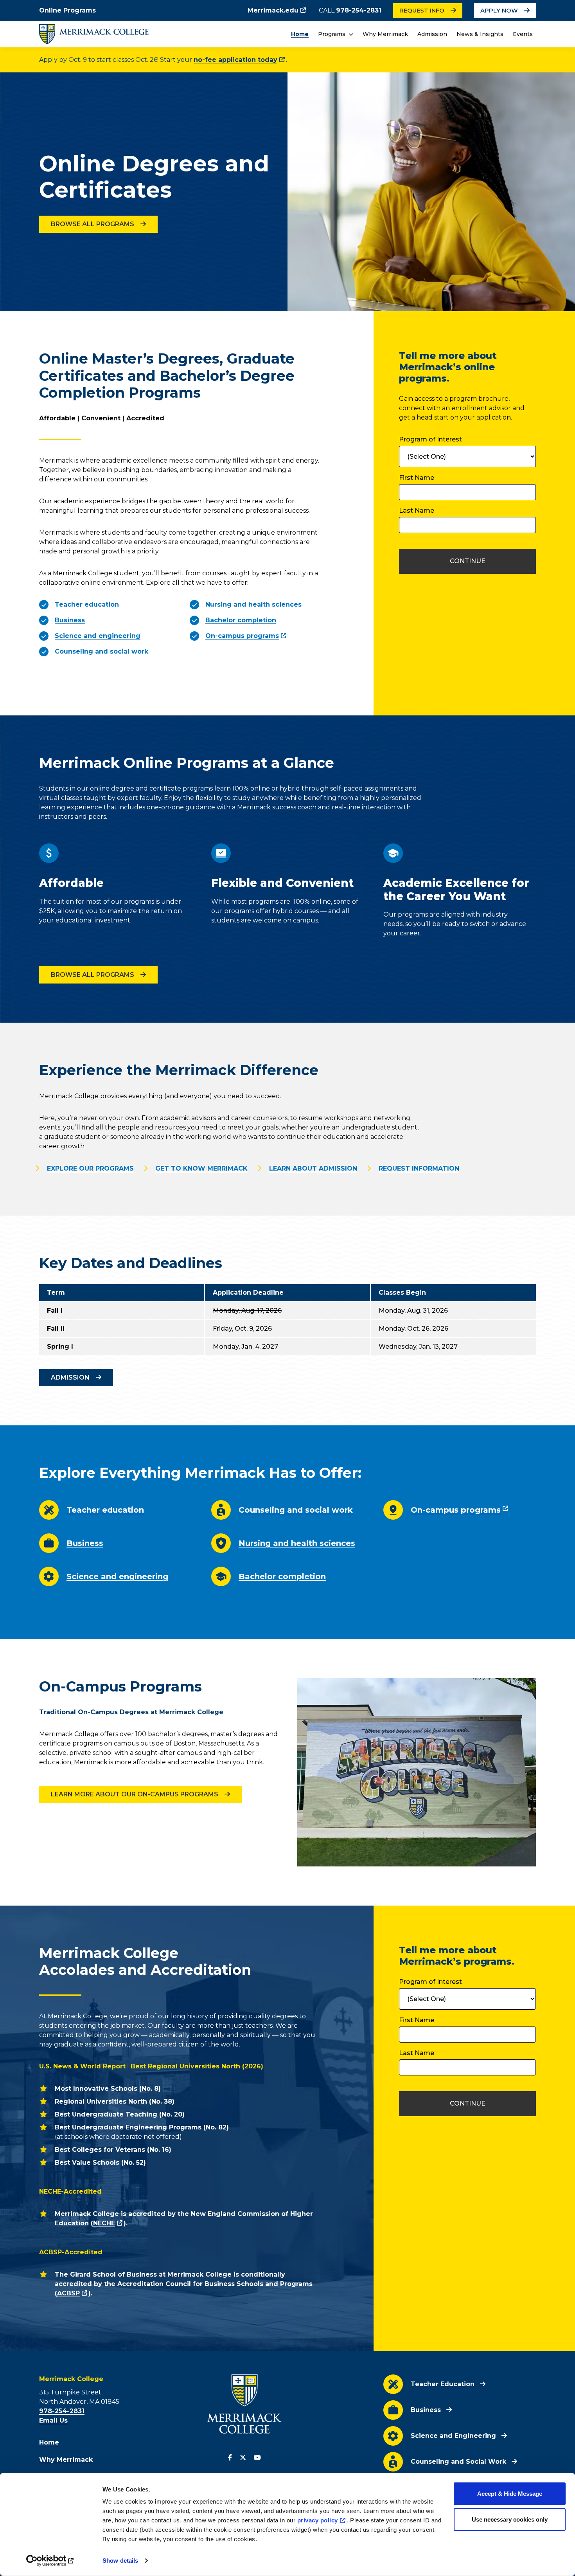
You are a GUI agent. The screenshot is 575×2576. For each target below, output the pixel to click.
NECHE (104, 2223)
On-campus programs (242, 636)
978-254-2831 (359, 10)
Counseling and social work (296, 1510)
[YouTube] (257, 2458)
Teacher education (105, 1510)
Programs (332, 34)
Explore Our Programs (90, 1168)
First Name (417, 478)
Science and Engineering (453, 2436)
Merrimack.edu (273, 10)
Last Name (417, 511)
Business (85, 1543)
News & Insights (480, 34)
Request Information (419, 1168)
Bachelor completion (282, 1576)
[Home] (94, 34)
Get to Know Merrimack (201, 1168)
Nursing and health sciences (297, 1543)
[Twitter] (243, 2458)
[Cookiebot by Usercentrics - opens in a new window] (51, 2561)
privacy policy (318, 2520)
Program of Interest (430, 439)
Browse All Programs (93, 224)
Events (523, 34)
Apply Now (499, 11)
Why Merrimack (385, 34)
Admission (432, 34)
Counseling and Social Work (458, 2462)
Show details (120, 2561)
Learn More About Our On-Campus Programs (135, 1794)
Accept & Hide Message (510, 2494)
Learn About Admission (313, 1168)
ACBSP (68, 2293)
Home (300, 34)
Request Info (422, 11)
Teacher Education (443, 2384)
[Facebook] (230, 2458)
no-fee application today (235, 60)
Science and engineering (117, 1576)
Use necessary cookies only (510, 2519)
